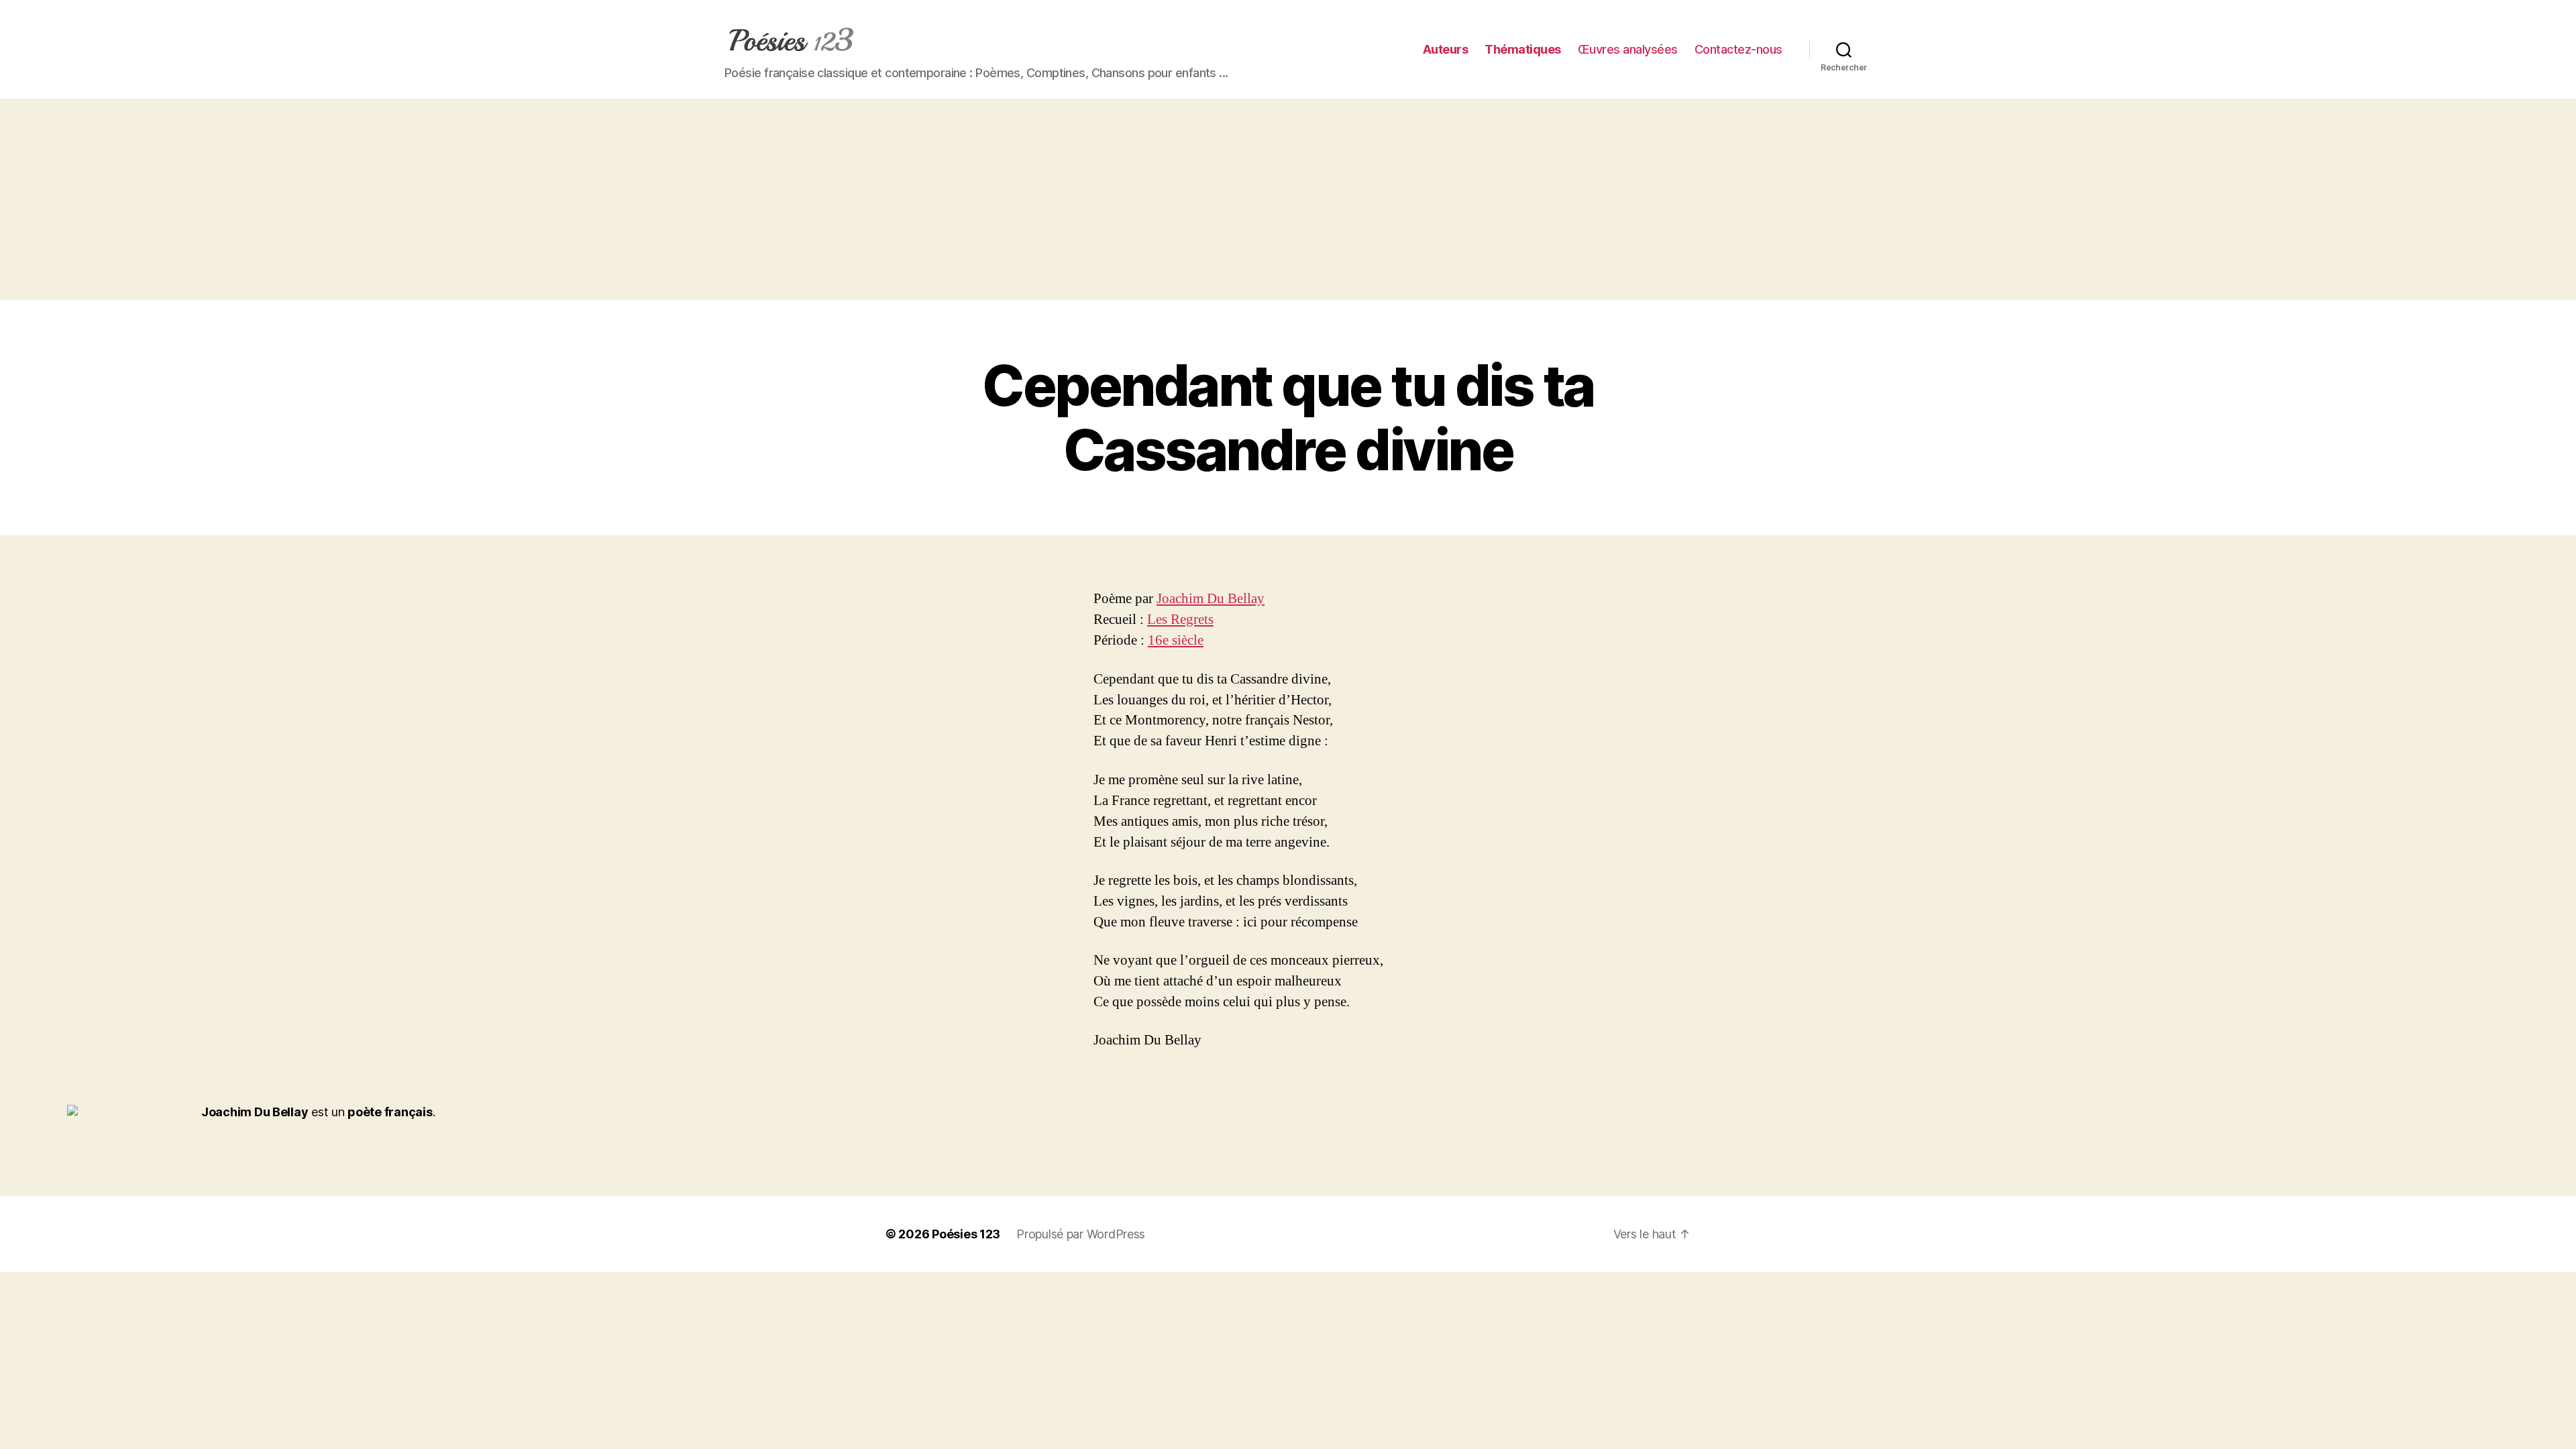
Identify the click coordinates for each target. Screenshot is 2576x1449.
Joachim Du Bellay (1211, 599)
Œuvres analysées (1628, 49)
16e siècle (1176, 640)
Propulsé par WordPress (1081, 1234)
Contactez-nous (1738, 49)
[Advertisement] (1288, 199)
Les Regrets (1180, 620)
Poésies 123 (966, 1234)
